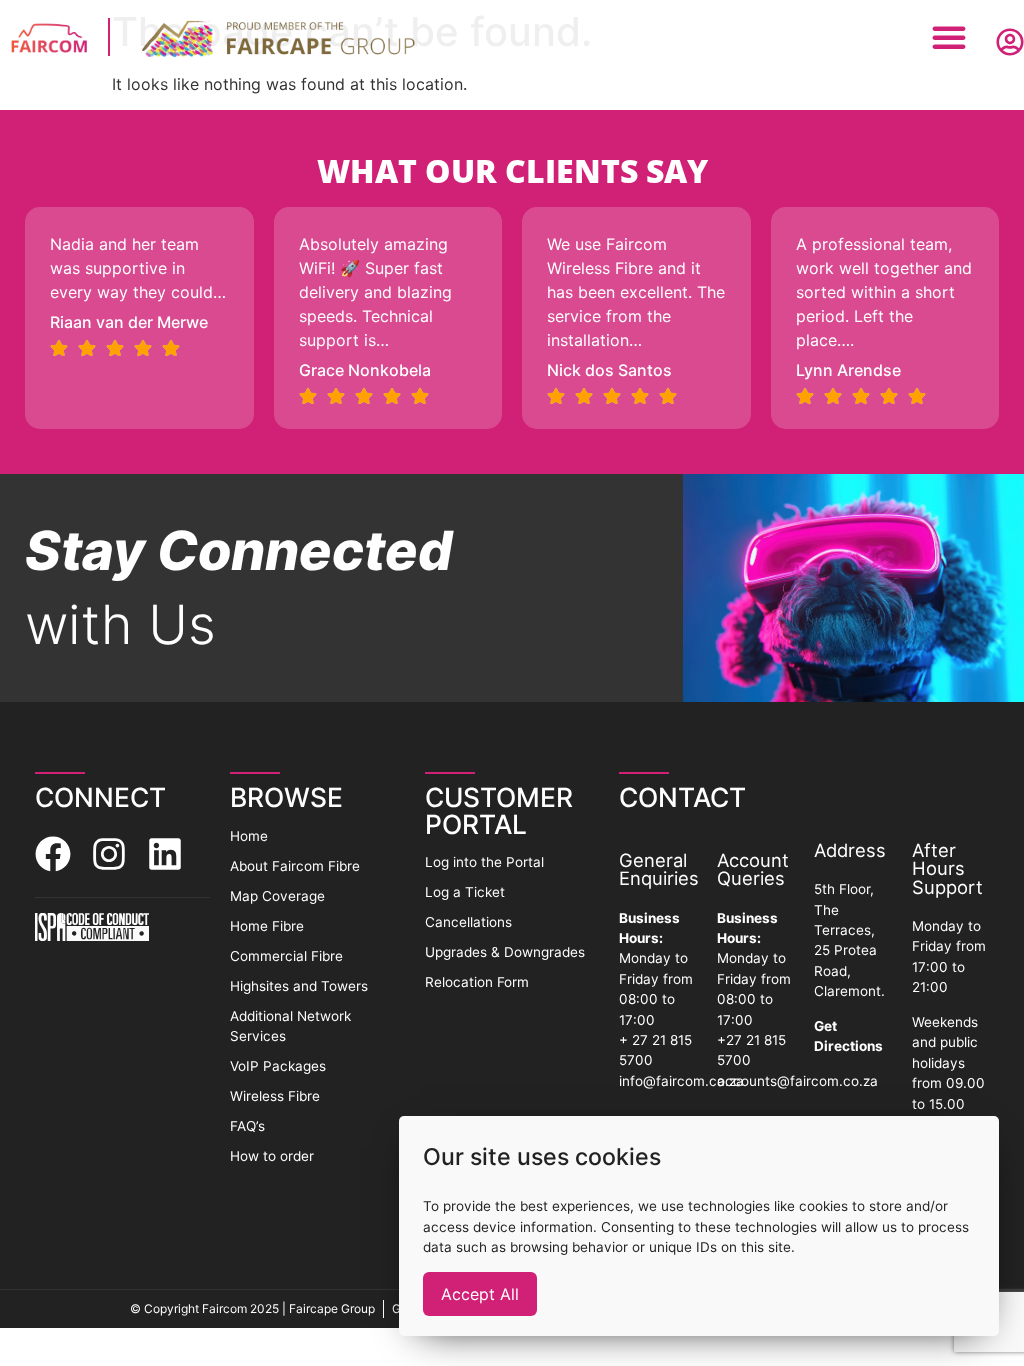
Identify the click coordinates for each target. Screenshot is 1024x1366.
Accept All (480, 1294)
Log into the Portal (484, 862)
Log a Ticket (465, 892)
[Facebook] (53, 854)
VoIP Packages (278, 1066)
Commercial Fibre (286, 956)
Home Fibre (267, 926)
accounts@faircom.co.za (797, 1081)
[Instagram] (109, 854)
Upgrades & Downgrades (505, 952)
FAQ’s (247, 1126)
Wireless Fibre (275, 1096)
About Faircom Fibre (295, 866)
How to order (272, 1156)
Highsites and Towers (299, 986)
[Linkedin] (165, 854)
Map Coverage (277, 896)
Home (249, 836)
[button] (949, 37)
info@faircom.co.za (681, 1081)
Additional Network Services (290, 1026)
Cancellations (468, 922)
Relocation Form (477, 982)
